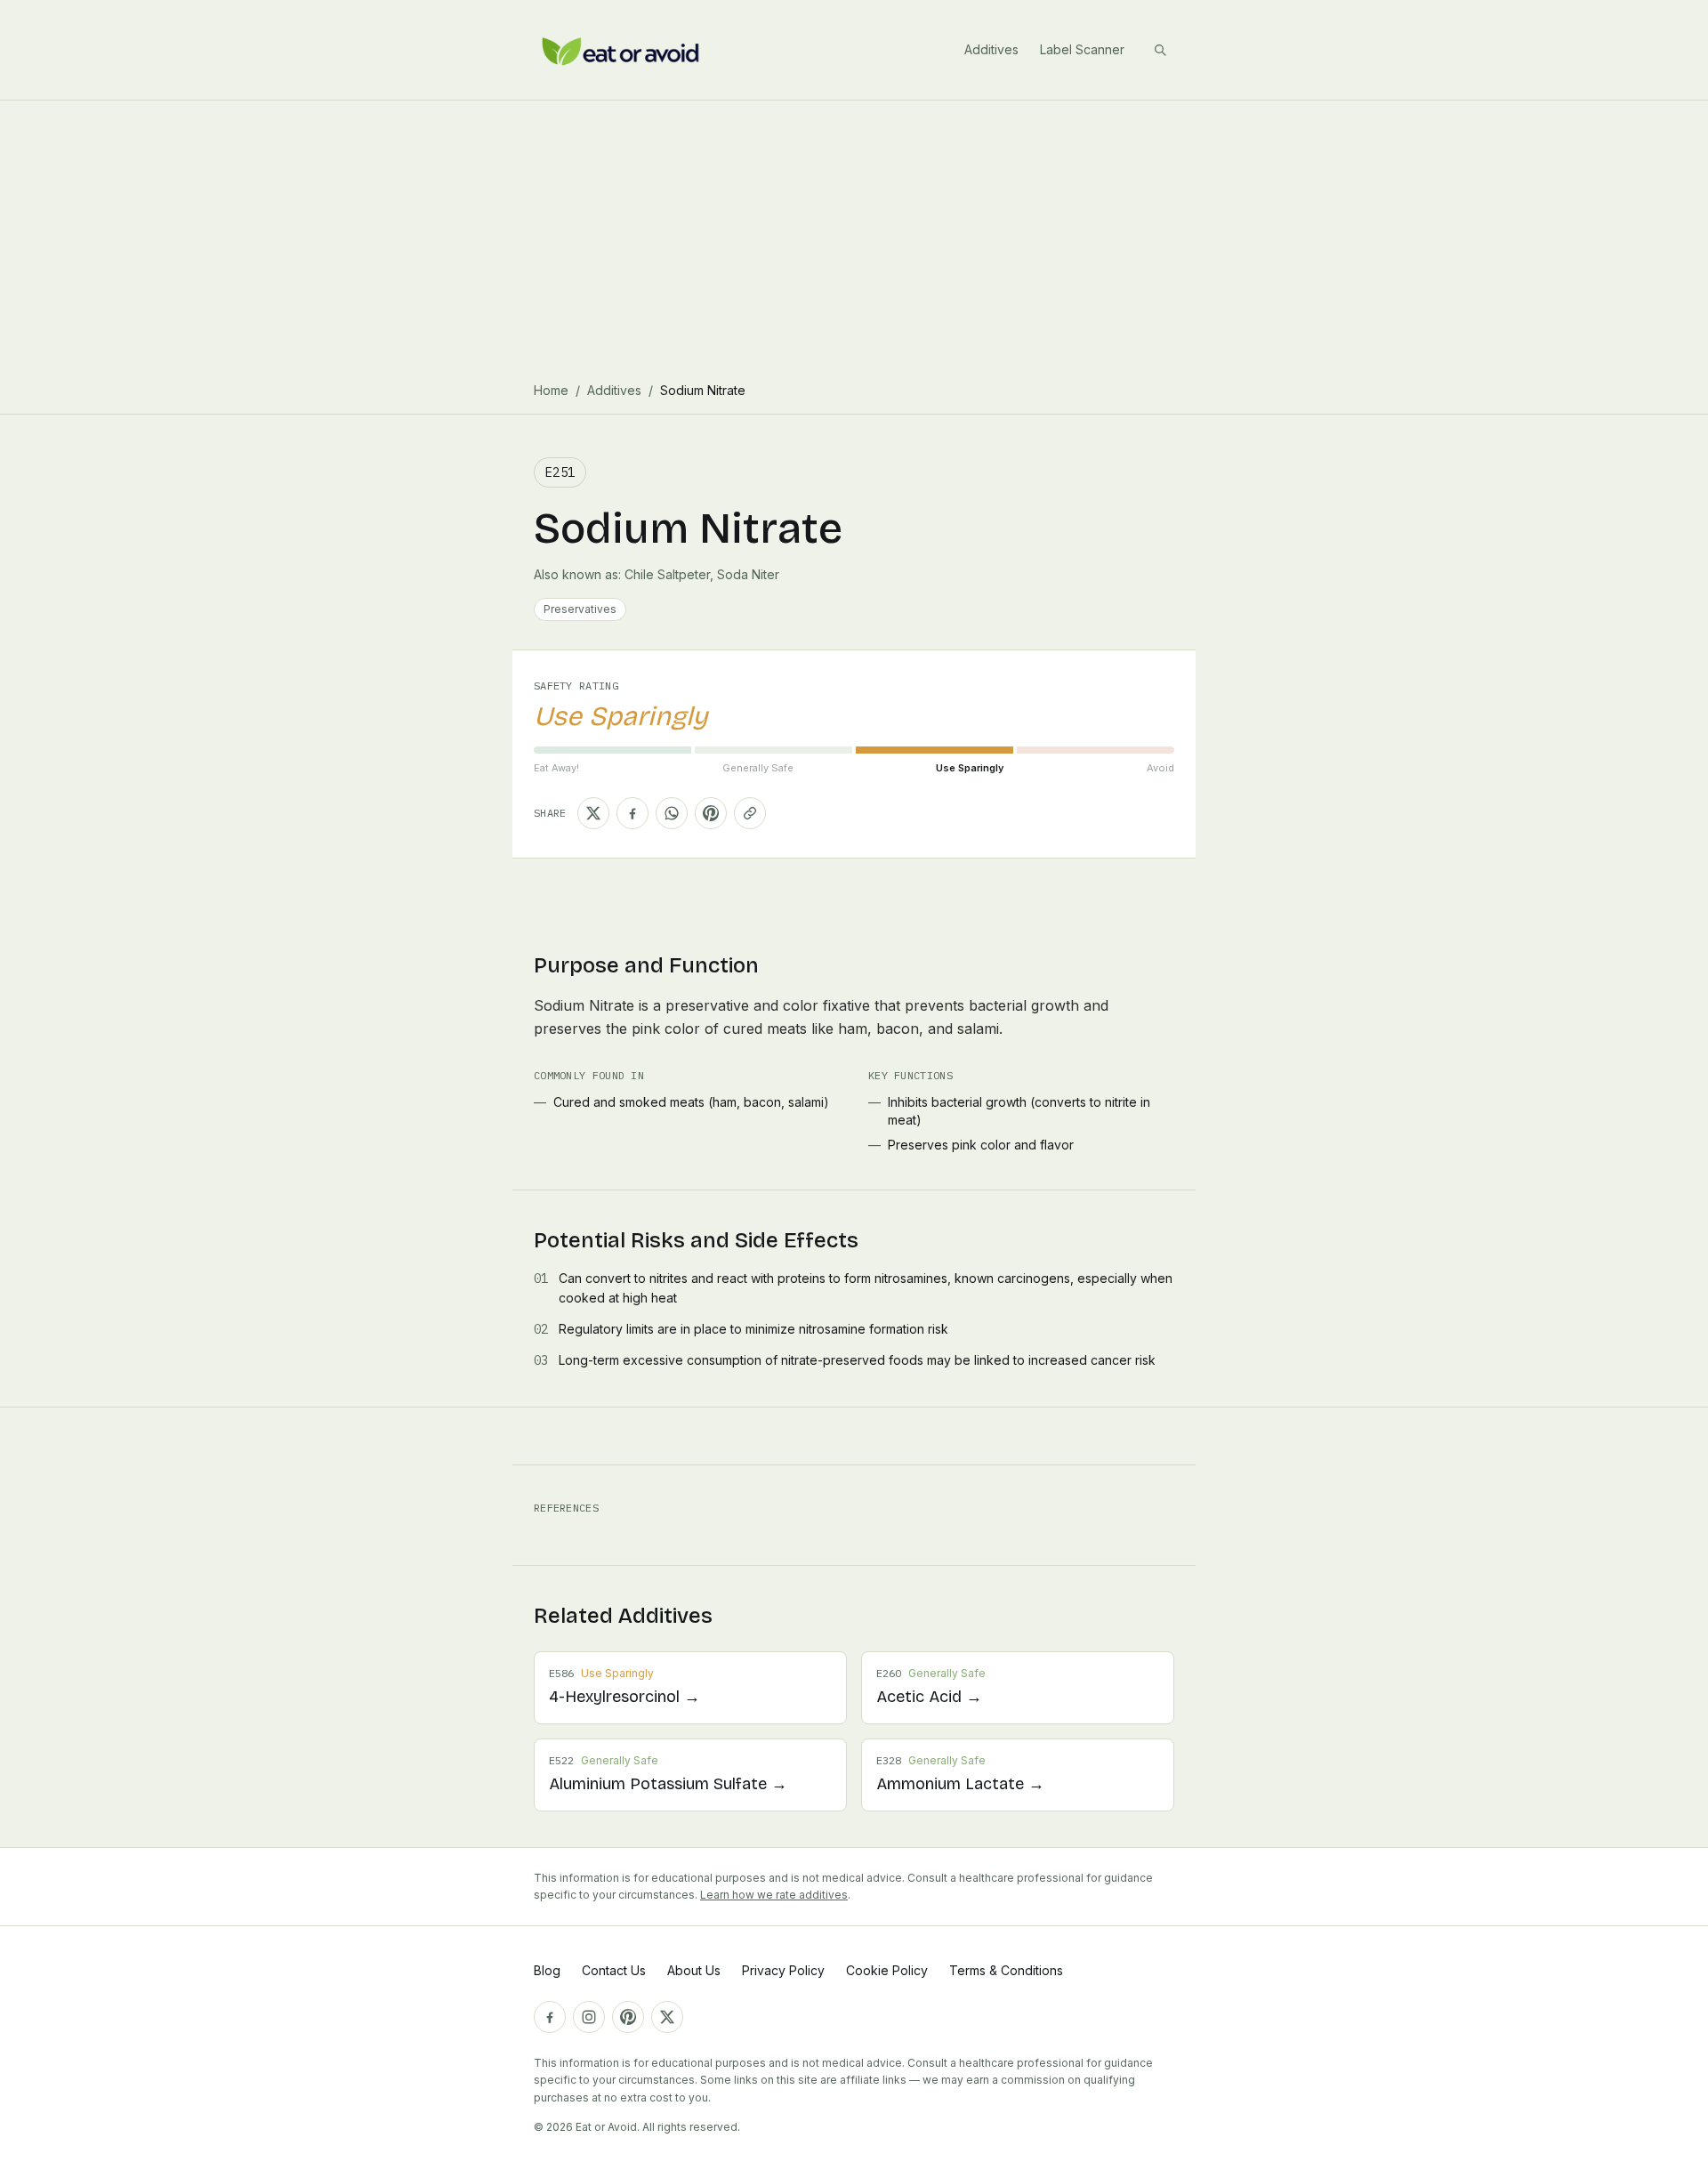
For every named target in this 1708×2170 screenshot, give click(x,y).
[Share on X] (593, 813)
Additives (991, 49)
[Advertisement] (854, 234)
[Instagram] (589, 2017)
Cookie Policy (887, 1970)
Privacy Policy (783, 1970)
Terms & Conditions (1006, 1970)
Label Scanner (1082, 49)
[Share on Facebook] (632, 813)
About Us (694, 1970)
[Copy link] (750, 813)
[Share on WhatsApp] (672, 813)
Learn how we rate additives (774, 1895)
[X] (667, 2017)
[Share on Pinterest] (711, 813)
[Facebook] (550, 2017)
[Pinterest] (628, 2017)
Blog (547, 1970)
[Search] (1160, 50)
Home (551, 390)
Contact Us (614, 1970)
